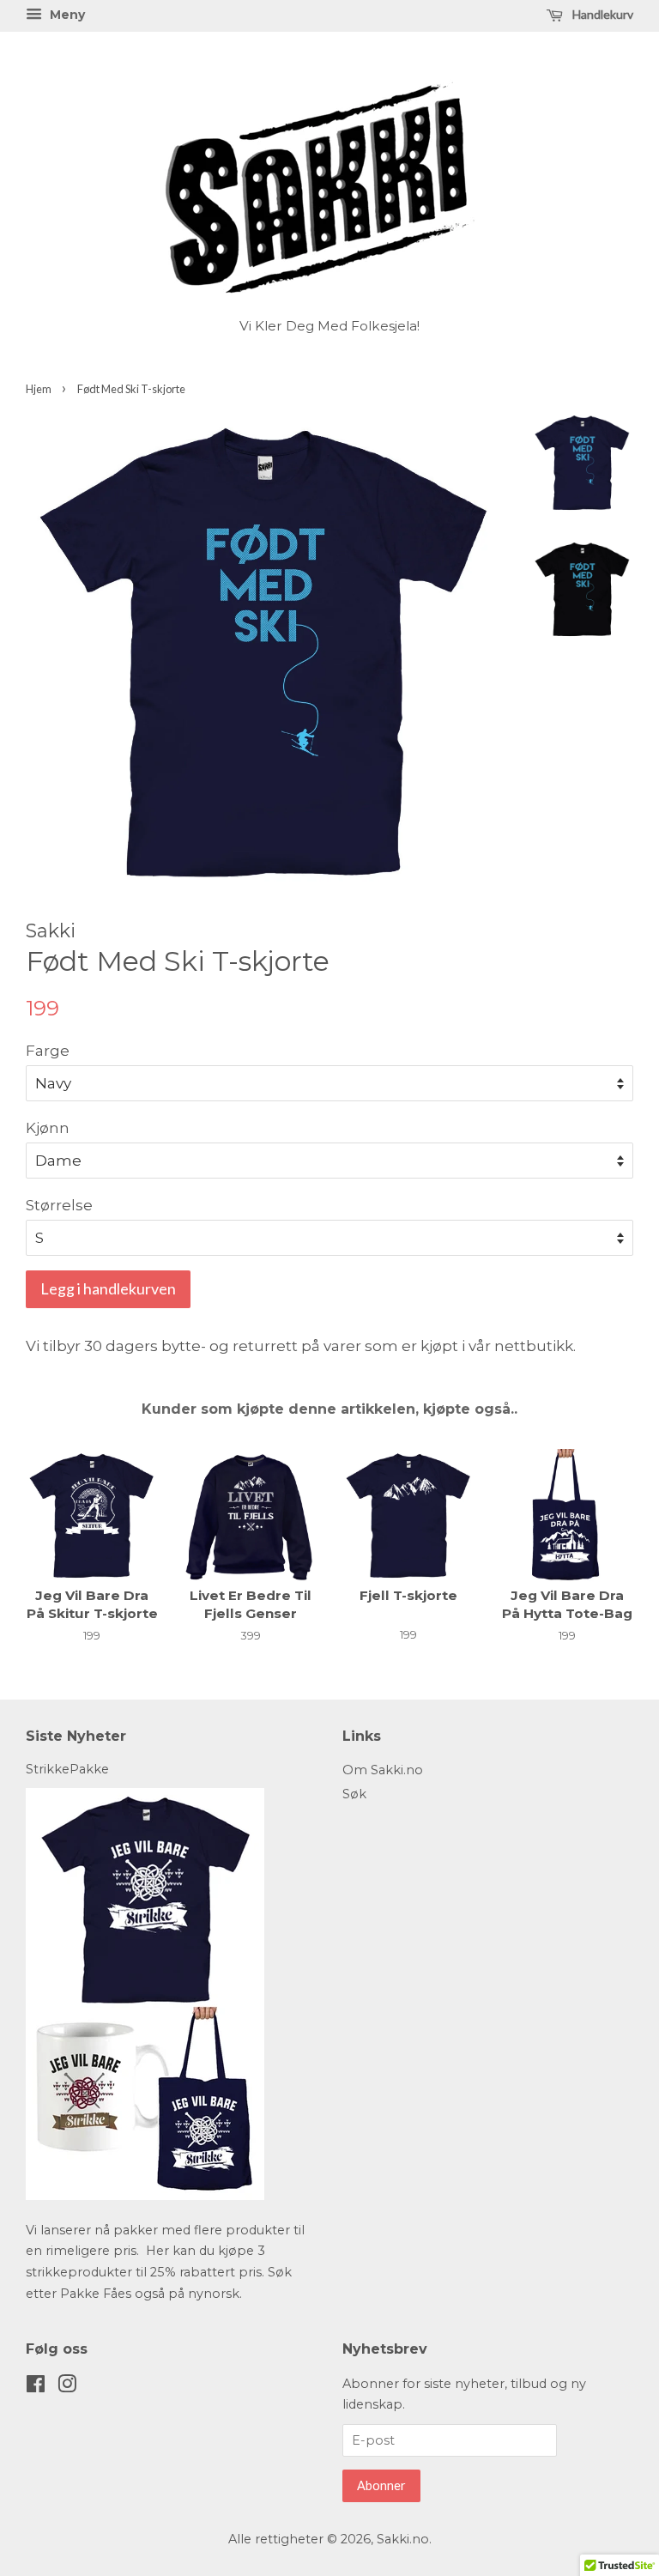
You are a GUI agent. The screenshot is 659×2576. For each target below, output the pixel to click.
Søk (354, 1794)
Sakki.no (403, 2539)
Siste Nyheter (76, 1736)
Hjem (39, 389)
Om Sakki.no (383, 1770)
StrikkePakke (67, 1769)
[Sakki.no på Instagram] (67, 2387)
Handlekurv (602, 14)
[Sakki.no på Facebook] (36, 2387)
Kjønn (48, 1128)
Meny (66, 15)
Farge (48, 1051)
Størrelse (59, 1205)
